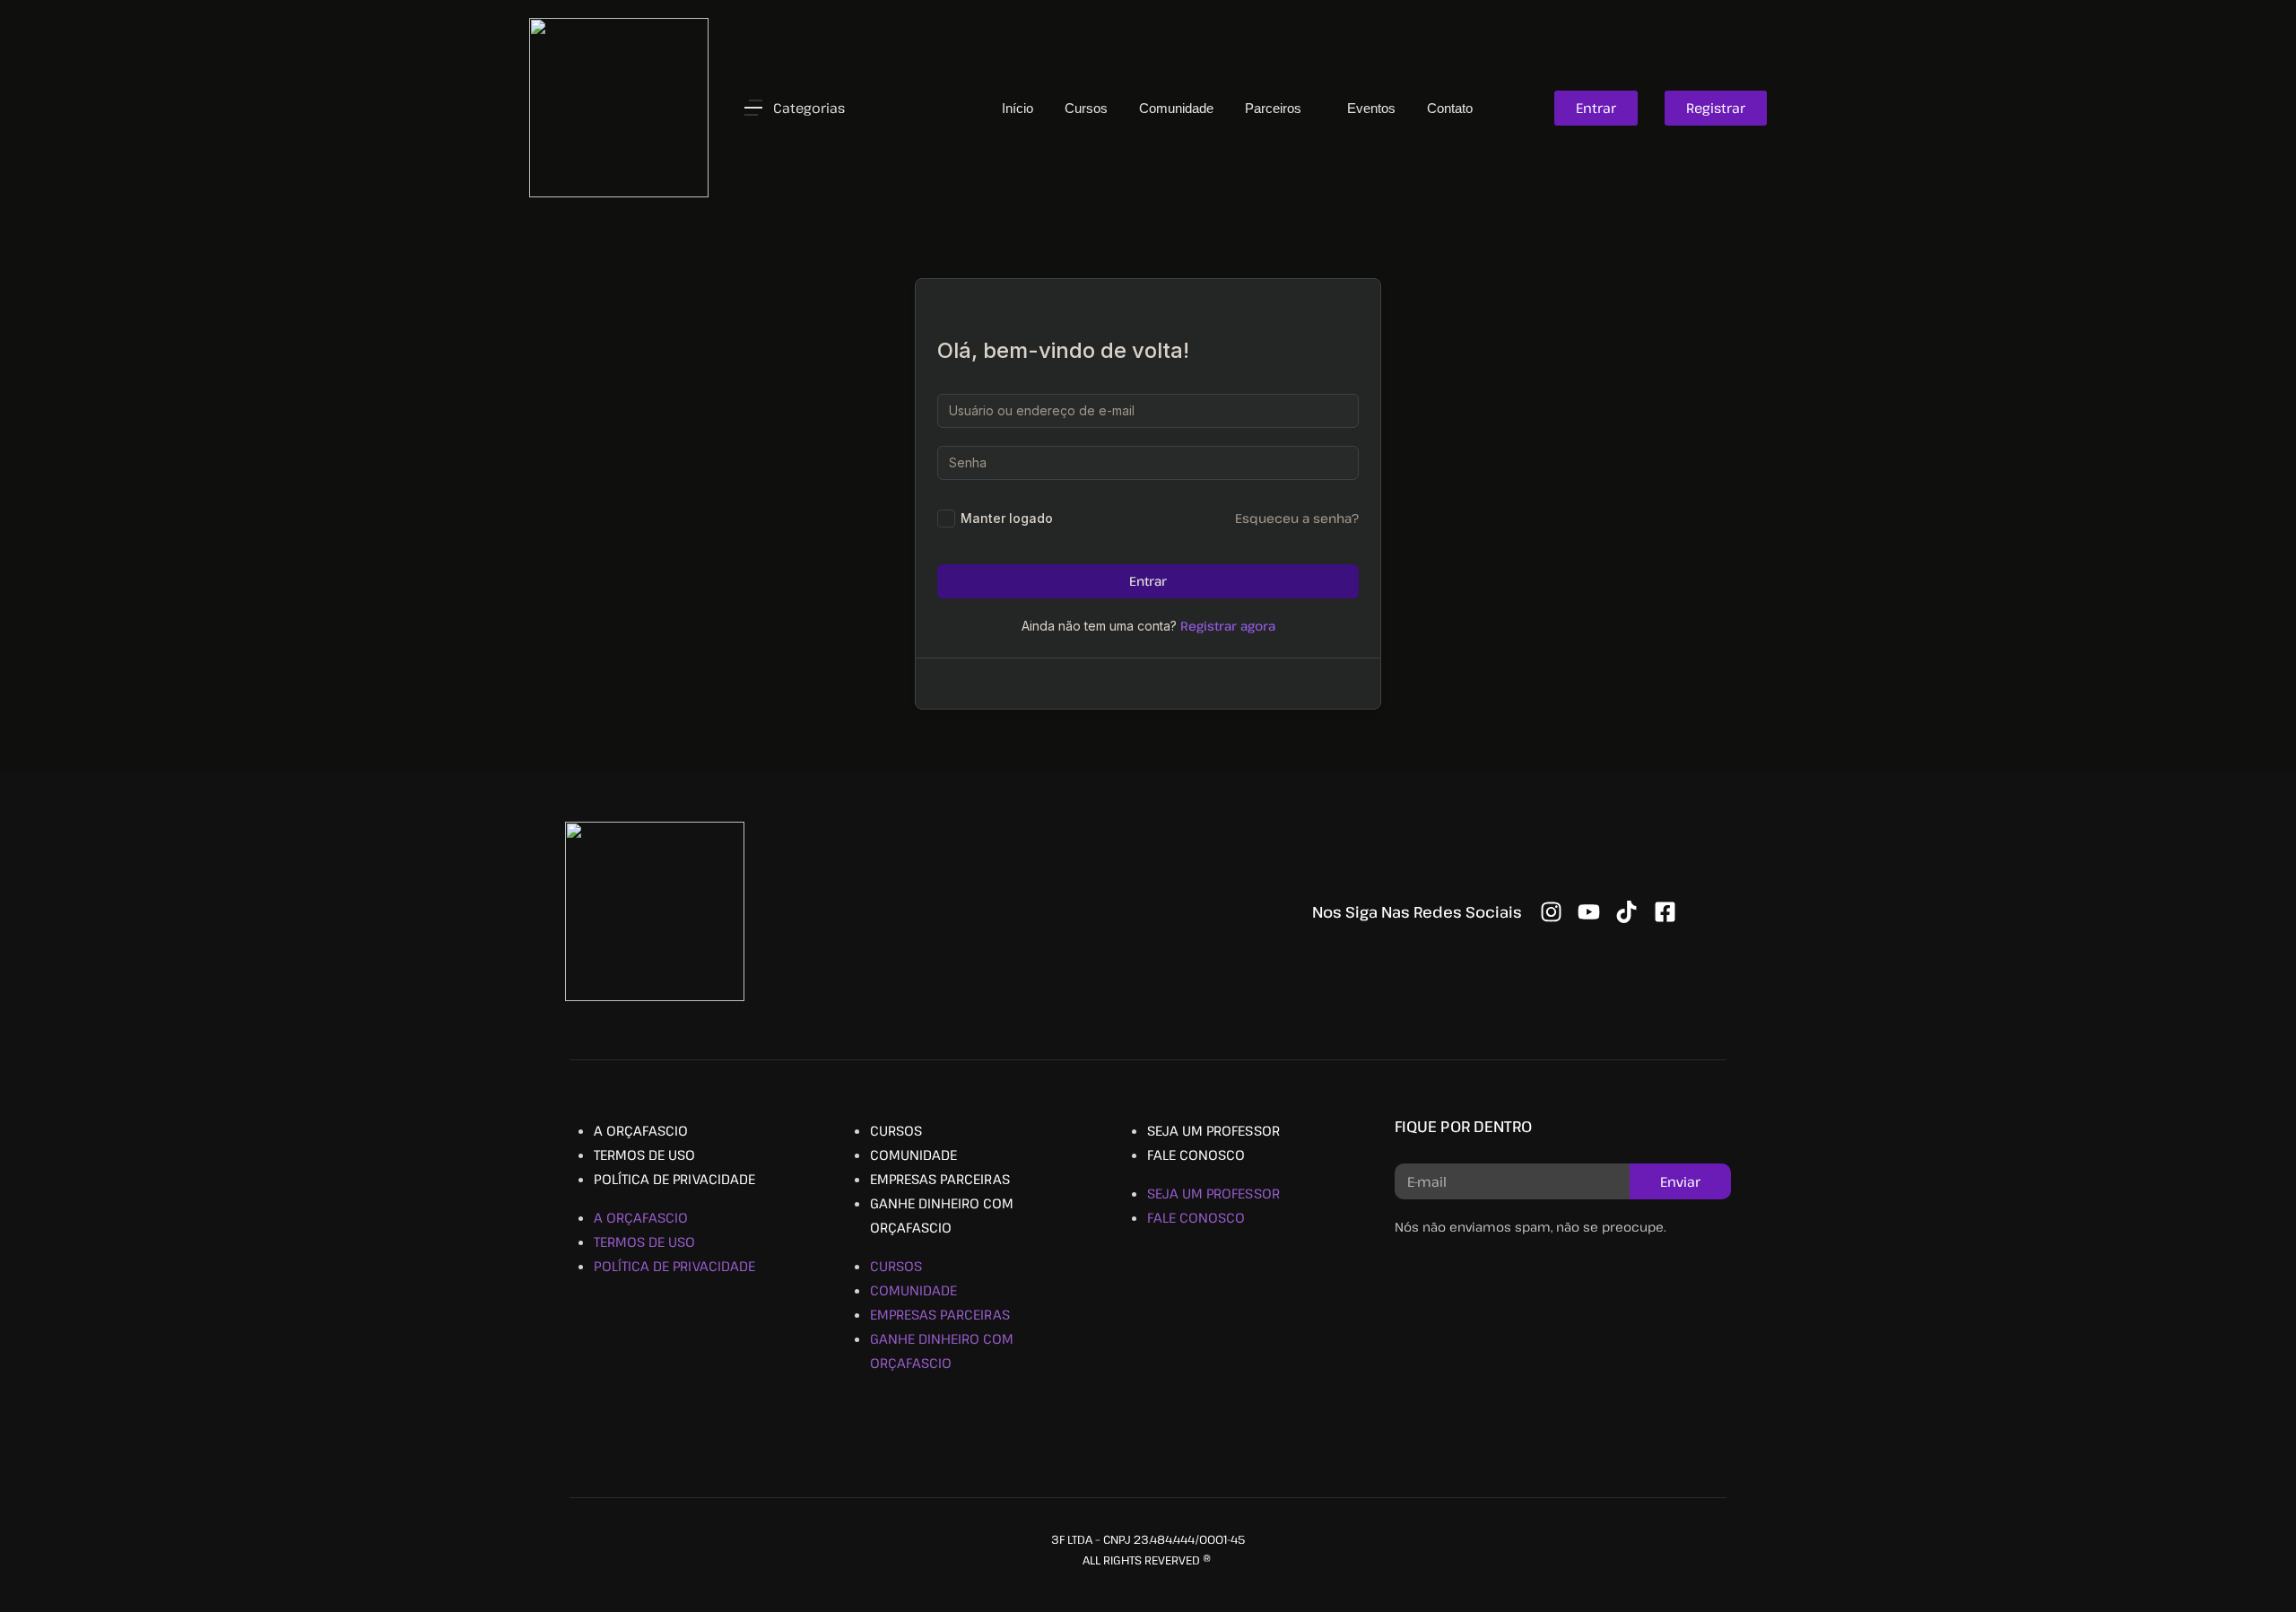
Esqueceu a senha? (1297, 518)
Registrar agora (1228, 626)
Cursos (1086, 108)
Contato (1450, 108)
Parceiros (1275, 108)
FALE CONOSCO (1196, 1155)
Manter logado (1007, 518)
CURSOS (896, 1130)
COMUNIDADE (913, 1155)
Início (1018, 108)
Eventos (1371, 108)
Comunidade (1176, 108)
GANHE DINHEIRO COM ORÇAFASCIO (942, 1215)
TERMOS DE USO (644, 1155)
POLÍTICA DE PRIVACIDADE (674, 1179)
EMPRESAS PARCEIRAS (940, 1179)
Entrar (1148, 581)
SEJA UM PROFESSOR (1213, 1130)
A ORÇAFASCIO (641, 1130)
